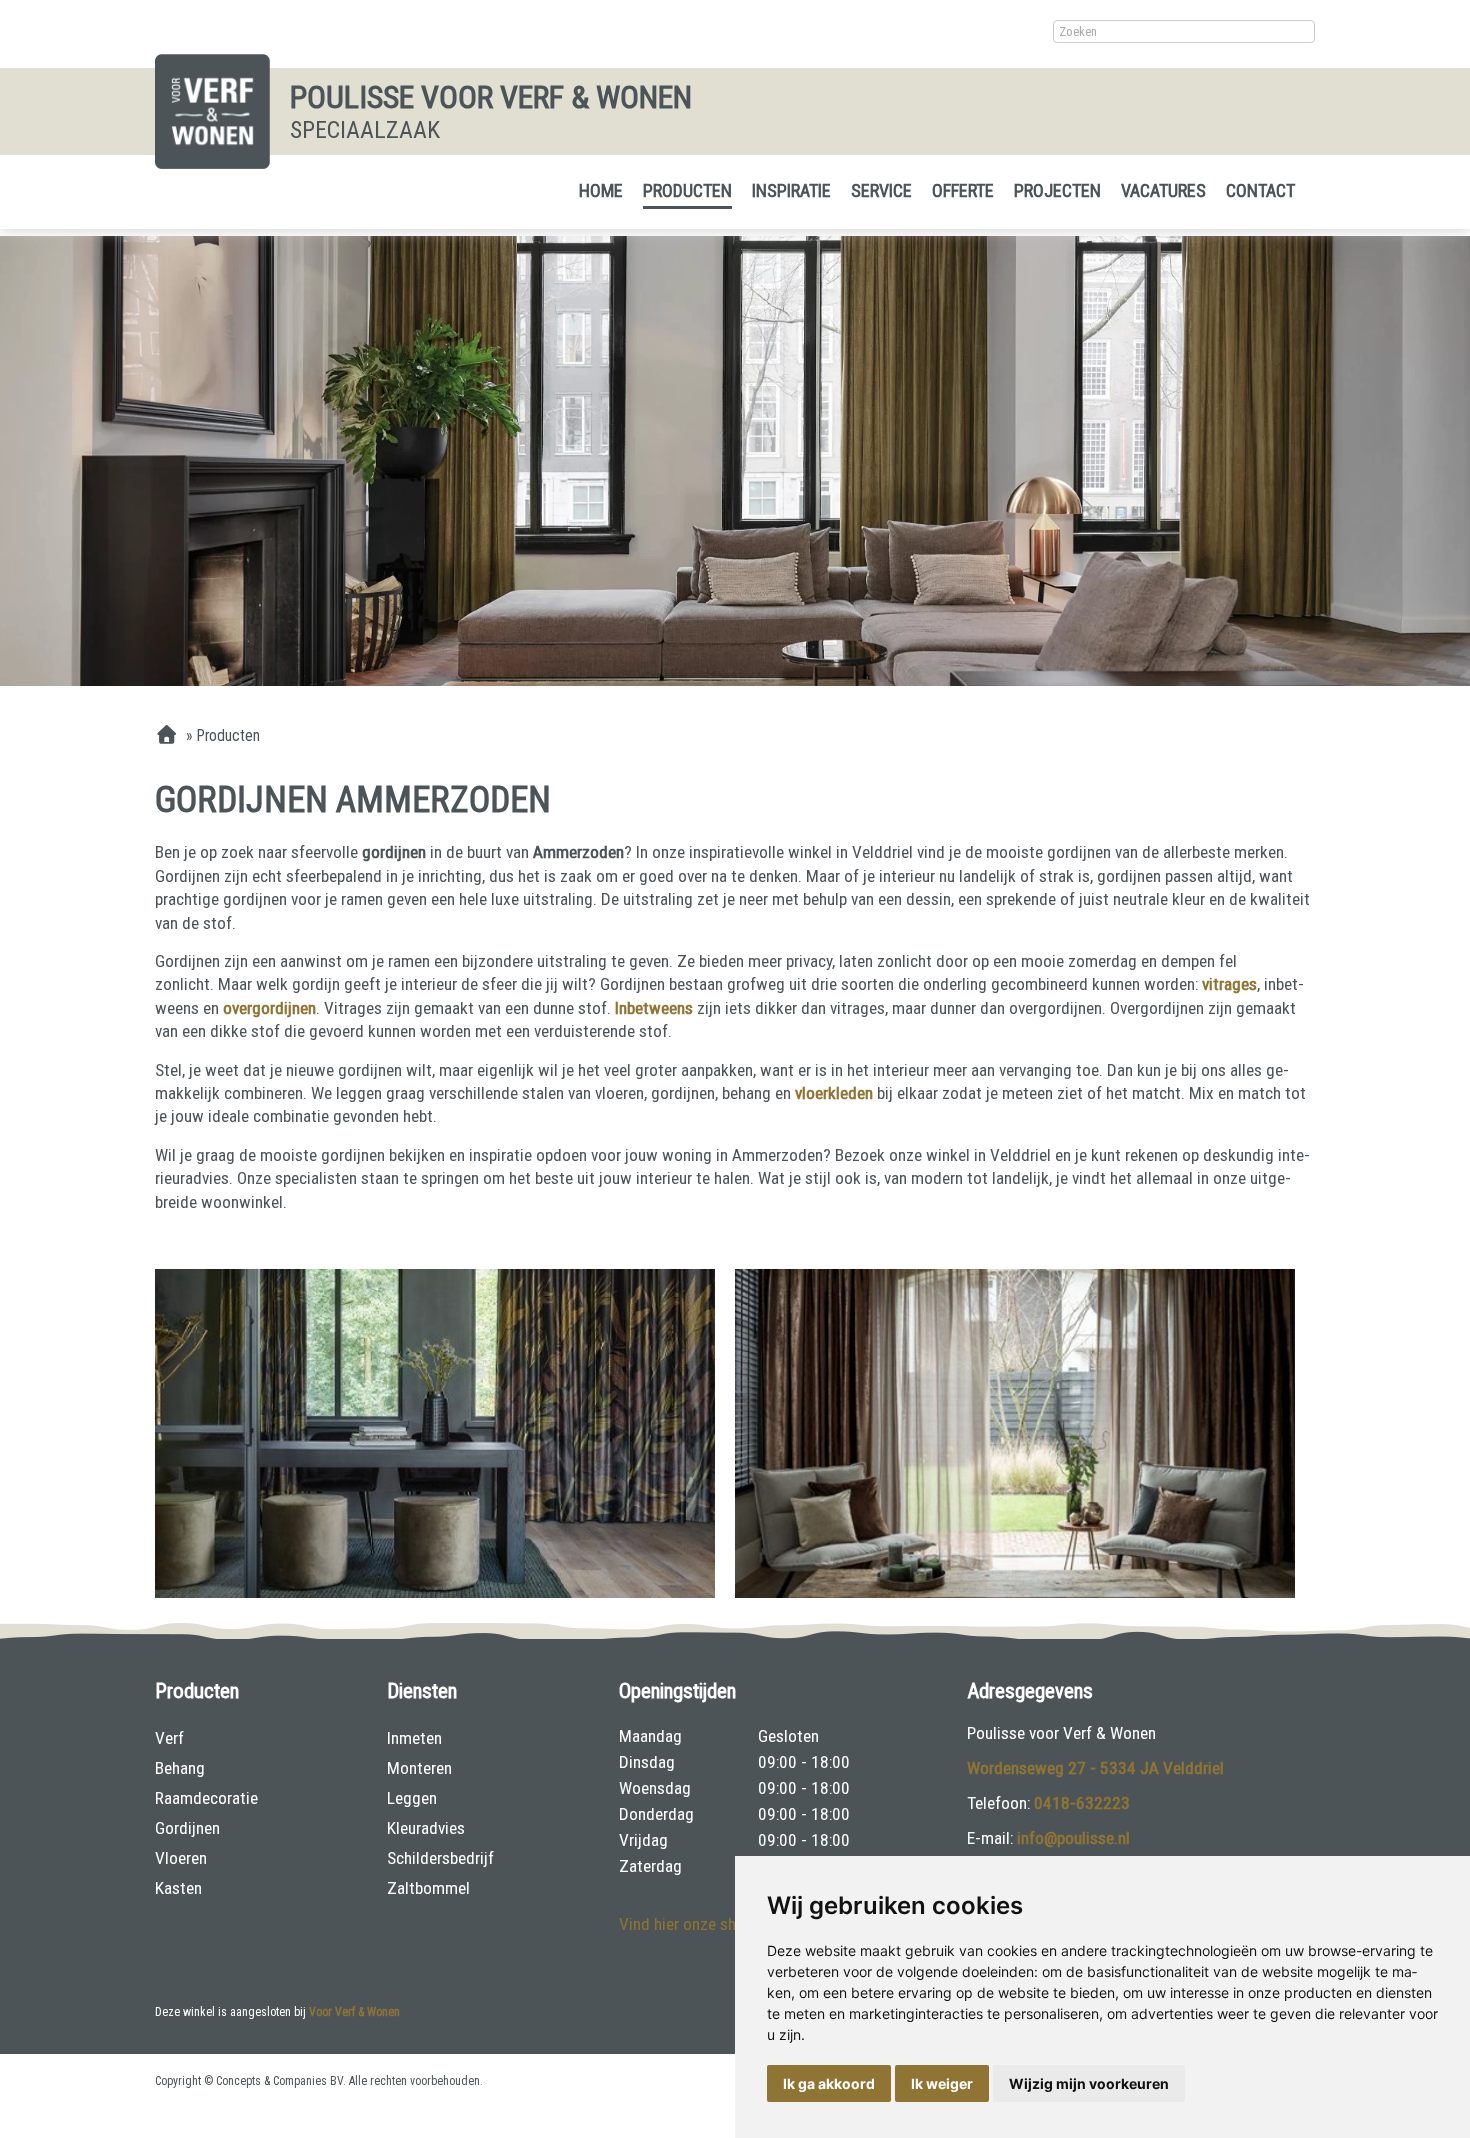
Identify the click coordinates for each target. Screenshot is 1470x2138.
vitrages (1229, 984)
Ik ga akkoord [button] (829, 2083)
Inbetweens (654, 1008)
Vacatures (1163, 190)
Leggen (412, 1798)
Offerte (963, 190)
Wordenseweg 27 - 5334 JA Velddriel (1095, 1768)
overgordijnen (269, 1008)
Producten (687, 190)
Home (601, 190)
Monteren (419, 1768)
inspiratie (791, 190)
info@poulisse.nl (1073, 1838)
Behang (180, 1768)
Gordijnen (187, 1828)
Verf (169, 1738)
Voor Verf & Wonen (354, 2012)
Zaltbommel (428, 1888)
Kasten (178, 1888)
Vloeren (181, 1858)
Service (881, 190)
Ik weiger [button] (942, 2083)
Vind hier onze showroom (706, 1924)
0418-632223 (1082, 1803)
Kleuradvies (426, 1828)
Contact (1260, 190)
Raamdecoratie (206, 1798)
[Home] (166, 736)
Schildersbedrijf (440, 1858)
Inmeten (414, 1738)
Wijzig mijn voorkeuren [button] (1089, 2083)
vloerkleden (836, 1093)
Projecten (1057, 190)
